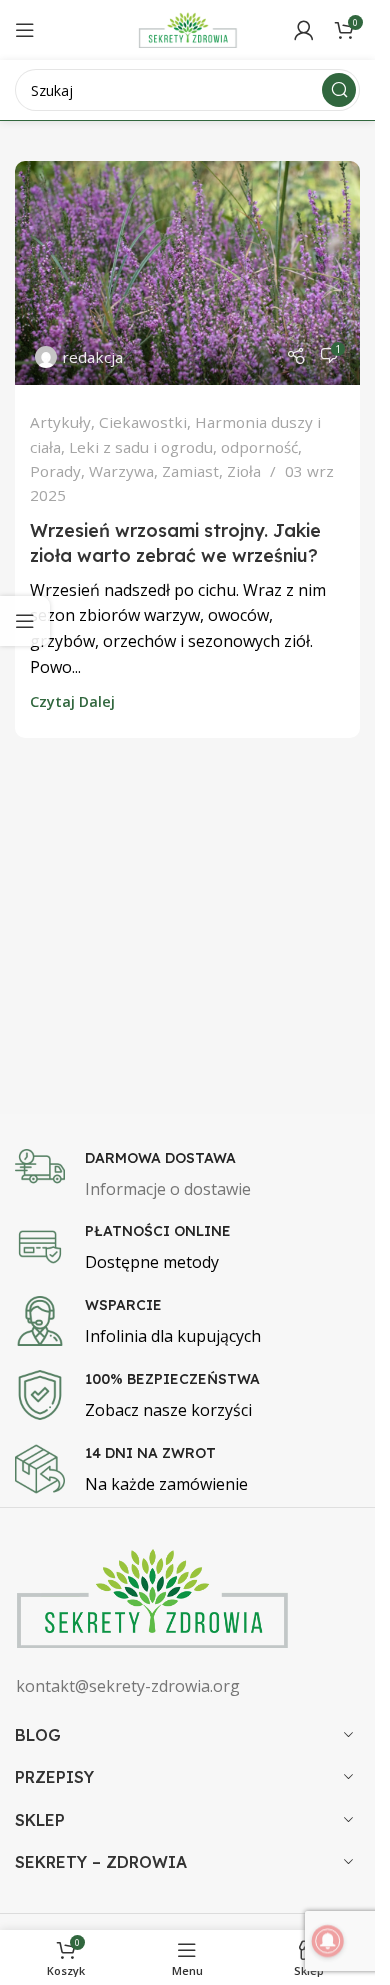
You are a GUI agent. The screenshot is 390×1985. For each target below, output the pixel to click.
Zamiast (190, 471)
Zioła (244, 471)
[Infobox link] (195, 1176)
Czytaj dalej (72, 701)
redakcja (92, 357)
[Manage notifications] (328, 1941)
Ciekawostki (143, 422)
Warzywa (121, 471)
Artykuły (60, 422)
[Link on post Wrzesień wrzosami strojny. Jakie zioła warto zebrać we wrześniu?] (187, 273)
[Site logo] (188, 28)
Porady (55, 471)
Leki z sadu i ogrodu (141, 447)
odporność (259, 447)
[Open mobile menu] (25, 30)
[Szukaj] (339, 90)
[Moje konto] (304, 30)
